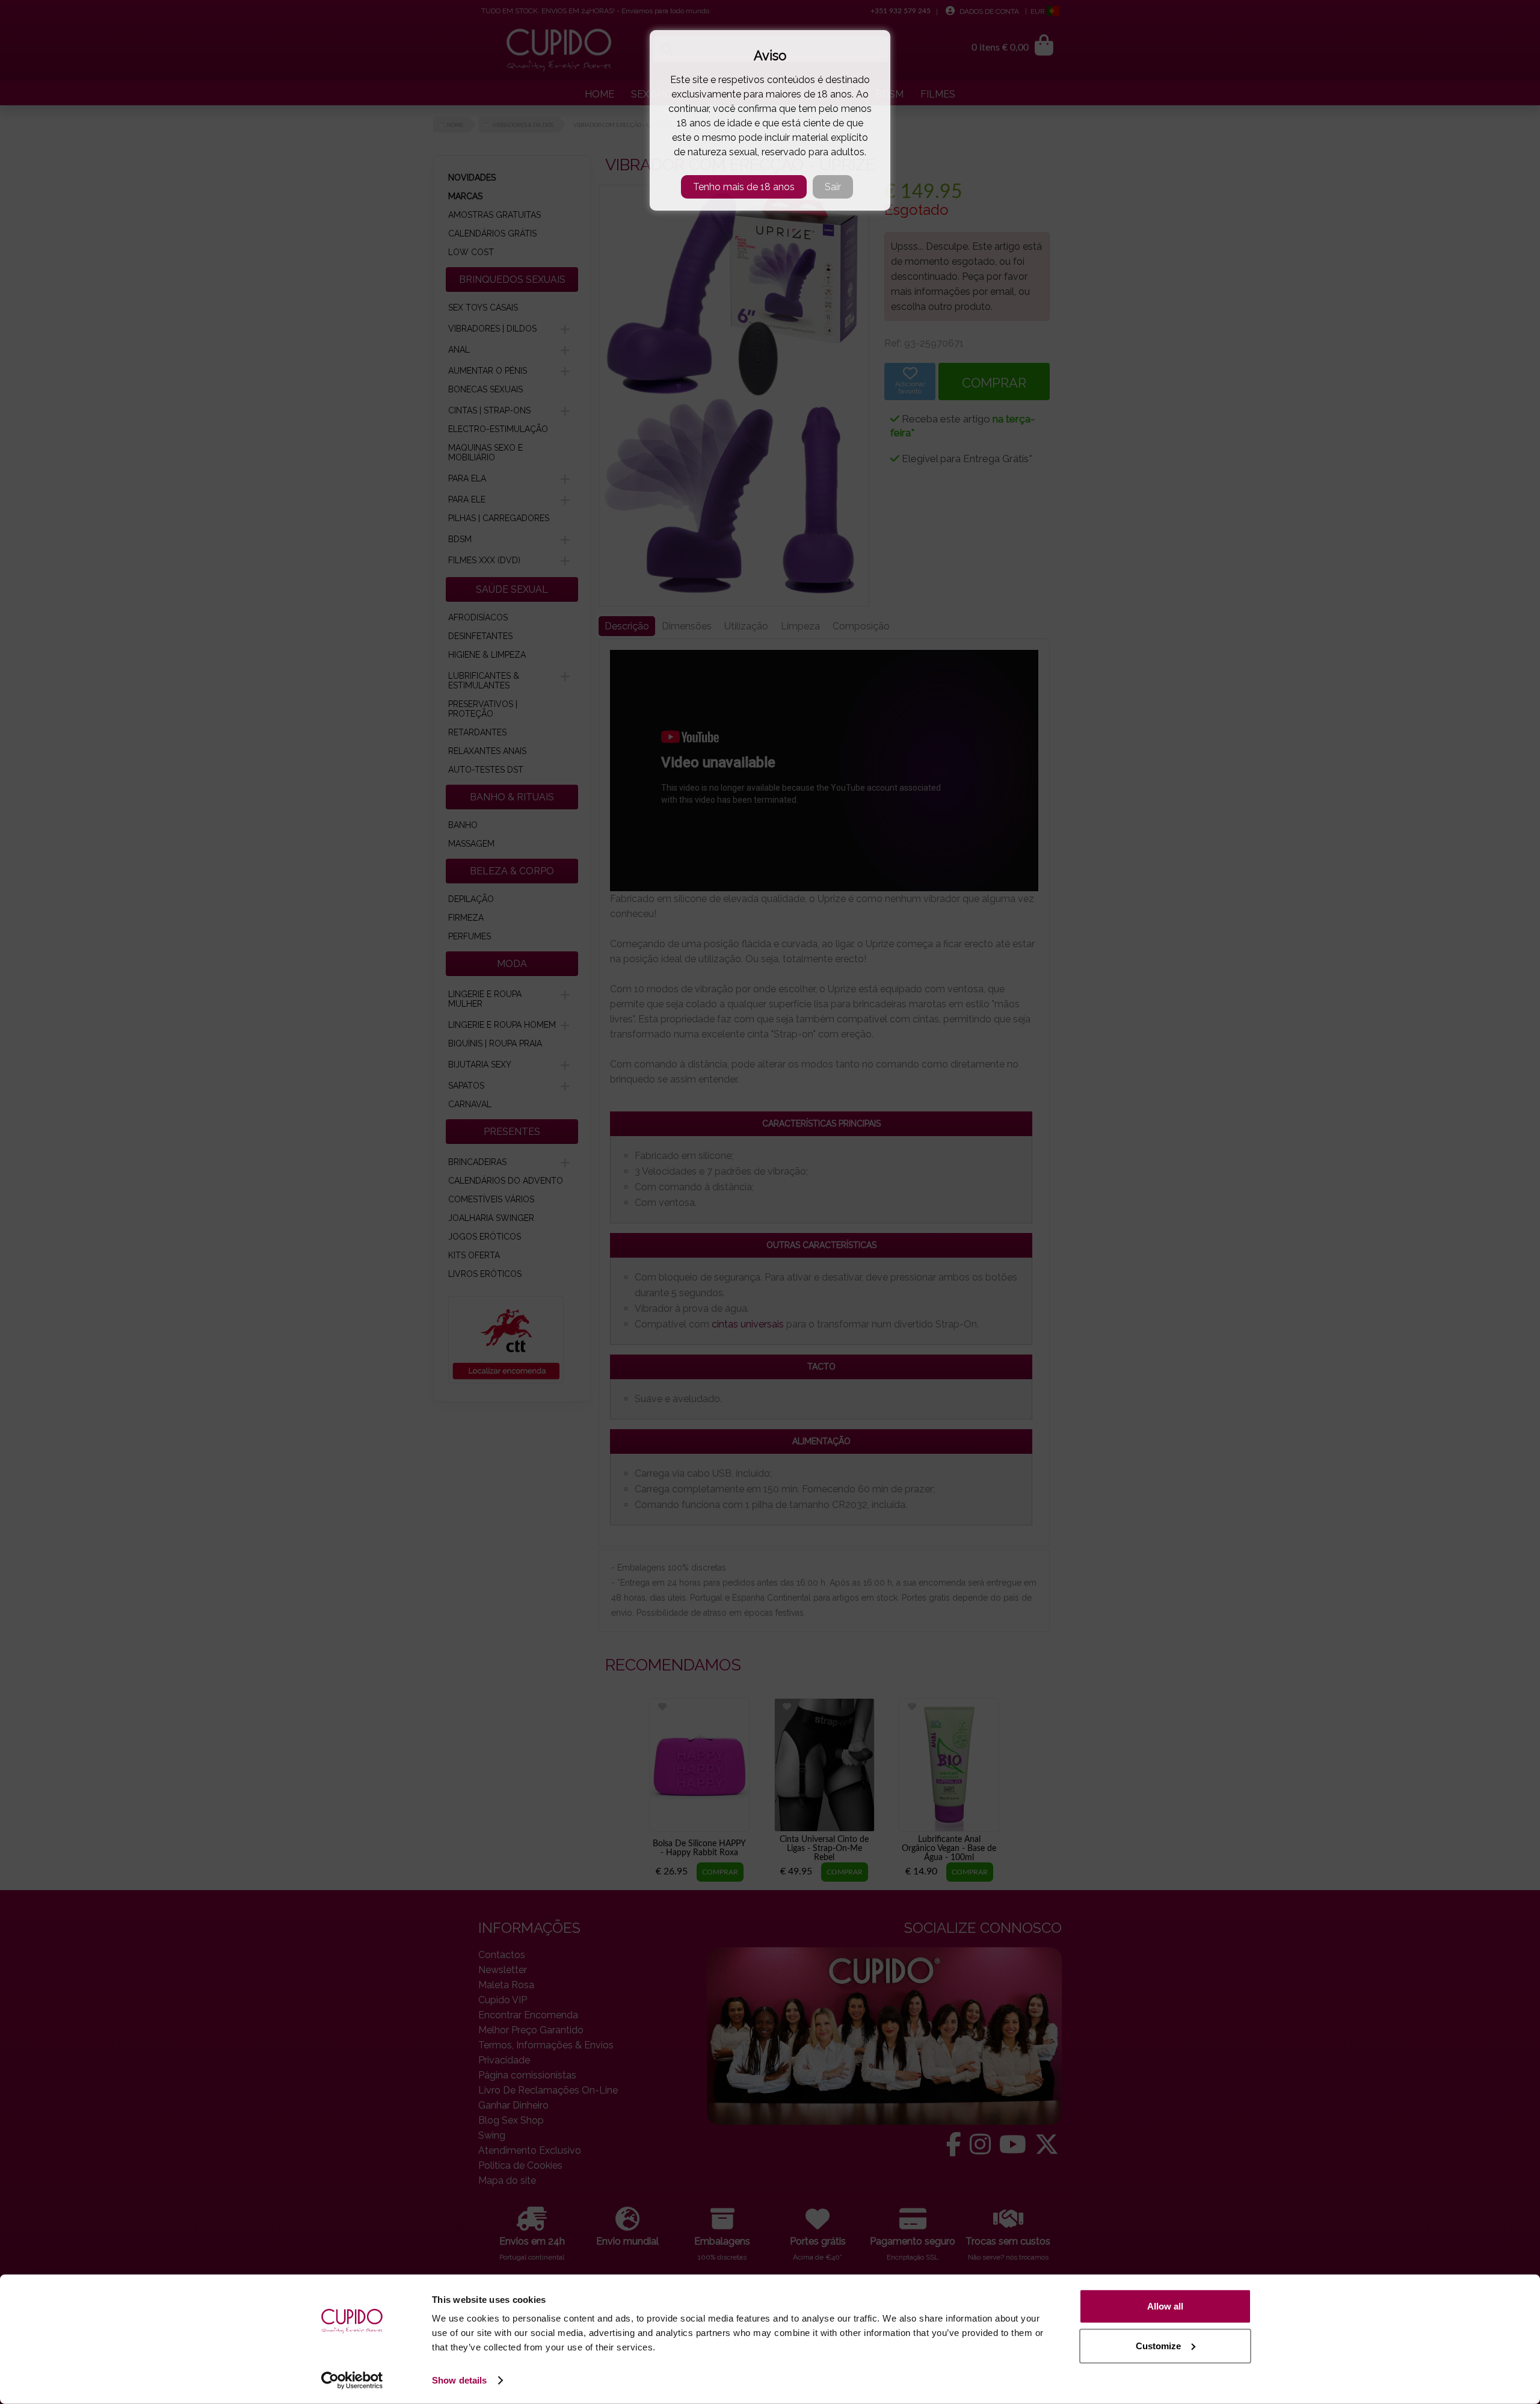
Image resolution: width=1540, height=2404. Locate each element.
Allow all (1165, 2306)
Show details (459, 2380)
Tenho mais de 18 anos (744, 187)
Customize (1158, 2345)
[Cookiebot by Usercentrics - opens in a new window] (352, 2381)
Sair (833, 187)
